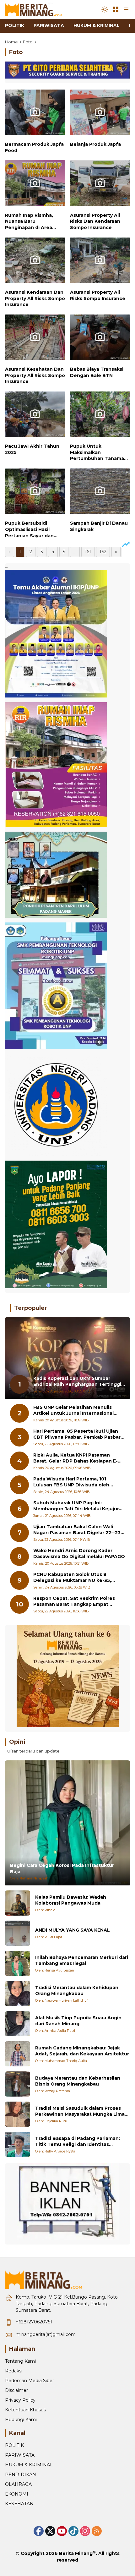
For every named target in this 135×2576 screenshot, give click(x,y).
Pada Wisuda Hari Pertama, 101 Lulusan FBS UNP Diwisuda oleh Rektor (71, 1482)
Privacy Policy (20, 2400)
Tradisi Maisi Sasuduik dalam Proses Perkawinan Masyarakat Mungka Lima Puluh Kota (80, 2111)
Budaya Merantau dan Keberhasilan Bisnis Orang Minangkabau (78, 2081)
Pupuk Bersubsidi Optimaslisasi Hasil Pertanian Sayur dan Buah (29, 530)
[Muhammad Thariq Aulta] (18, 2054)
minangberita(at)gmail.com (46, 2334)
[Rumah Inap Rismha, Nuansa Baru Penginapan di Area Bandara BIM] (35, 185)
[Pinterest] (62, 2531)
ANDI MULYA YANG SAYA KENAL (73, 1930)
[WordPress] (73, 2531)
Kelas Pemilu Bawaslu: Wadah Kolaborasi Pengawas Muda (71, 1900)
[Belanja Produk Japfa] (100, 114)
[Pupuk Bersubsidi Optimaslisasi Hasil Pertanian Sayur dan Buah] (35, 493)
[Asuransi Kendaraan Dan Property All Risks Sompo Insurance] (35, 262)
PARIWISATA (20, 2455)
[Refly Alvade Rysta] (18, 2144)
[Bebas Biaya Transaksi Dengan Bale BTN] (100, 339)
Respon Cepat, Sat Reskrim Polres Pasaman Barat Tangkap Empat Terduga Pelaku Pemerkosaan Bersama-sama (74, 1602)
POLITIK (14, 2445)
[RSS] (97, 2531)
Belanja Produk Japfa (95, 144)
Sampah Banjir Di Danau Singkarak (99, 526)
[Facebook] (39, 2531)
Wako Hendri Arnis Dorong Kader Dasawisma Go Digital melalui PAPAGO (79, 1554)
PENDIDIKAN (21, 2475)
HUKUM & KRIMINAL (29, 2465)
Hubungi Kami (21, 2420)
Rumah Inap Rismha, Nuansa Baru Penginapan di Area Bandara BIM (29, 222)
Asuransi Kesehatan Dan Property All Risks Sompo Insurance (35, 375)
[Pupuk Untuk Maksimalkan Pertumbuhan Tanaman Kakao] (100, 416)
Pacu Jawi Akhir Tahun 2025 (32, 449)
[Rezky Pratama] (18, 2084)
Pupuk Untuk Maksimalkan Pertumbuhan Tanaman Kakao (99, 453)
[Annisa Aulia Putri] (18, 2024)
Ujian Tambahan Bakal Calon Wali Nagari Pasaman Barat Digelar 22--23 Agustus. (77, 1530)
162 (103, 552)
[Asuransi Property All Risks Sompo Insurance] (100, 262)
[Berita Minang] (36, 9)
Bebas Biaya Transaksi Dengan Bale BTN (97, 372)
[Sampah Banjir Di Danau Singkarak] (100, 493)
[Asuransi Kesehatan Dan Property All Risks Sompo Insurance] (35, 339)
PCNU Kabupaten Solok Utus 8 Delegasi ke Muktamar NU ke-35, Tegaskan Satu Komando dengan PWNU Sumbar (73, 1578)
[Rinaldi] (18, 1903)
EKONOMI (17, 2494)
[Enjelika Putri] (18, 2114)
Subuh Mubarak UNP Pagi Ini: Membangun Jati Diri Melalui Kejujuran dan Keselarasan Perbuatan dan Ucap (79, 1506)
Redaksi (14, 2371)
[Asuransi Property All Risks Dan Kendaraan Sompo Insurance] (100, 185)
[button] (105, 9)
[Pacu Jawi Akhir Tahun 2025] (35, 416)
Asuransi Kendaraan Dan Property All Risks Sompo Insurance (35, 298)
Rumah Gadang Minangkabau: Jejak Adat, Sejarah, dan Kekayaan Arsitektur (82, 2051)
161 (88, 552)
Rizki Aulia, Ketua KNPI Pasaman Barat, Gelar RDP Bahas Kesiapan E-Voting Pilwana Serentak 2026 (76, 1458)
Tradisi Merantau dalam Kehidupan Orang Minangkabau (77, 1991)
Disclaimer (16, 2390)
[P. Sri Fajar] (18, 1933)
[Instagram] (85, 2531)
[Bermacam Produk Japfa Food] (35, 114)
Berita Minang (76, 2553)
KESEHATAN (19, 2504)
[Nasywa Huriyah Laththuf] (18, 1994)
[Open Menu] (116, 9)
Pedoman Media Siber (30, 2381)
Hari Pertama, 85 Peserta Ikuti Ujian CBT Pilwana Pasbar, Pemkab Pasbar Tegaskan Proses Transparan (77, 1434)
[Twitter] (50, 2531)
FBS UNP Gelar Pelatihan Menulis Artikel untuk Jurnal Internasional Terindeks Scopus (73, 1411)
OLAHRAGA (18, 2484)
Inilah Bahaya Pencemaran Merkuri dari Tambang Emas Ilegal (82, 1961)
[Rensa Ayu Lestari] (18, 1963)
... (75, 552)
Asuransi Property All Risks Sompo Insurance (98, 295)
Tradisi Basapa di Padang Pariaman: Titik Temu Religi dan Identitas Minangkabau (78, 2142)
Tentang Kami (20, 2361)
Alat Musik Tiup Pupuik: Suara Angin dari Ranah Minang (78, 2021)
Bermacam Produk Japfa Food (34, 147)
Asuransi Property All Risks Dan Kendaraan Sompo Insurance (95, 221)
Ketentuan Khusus (25, 2410)
